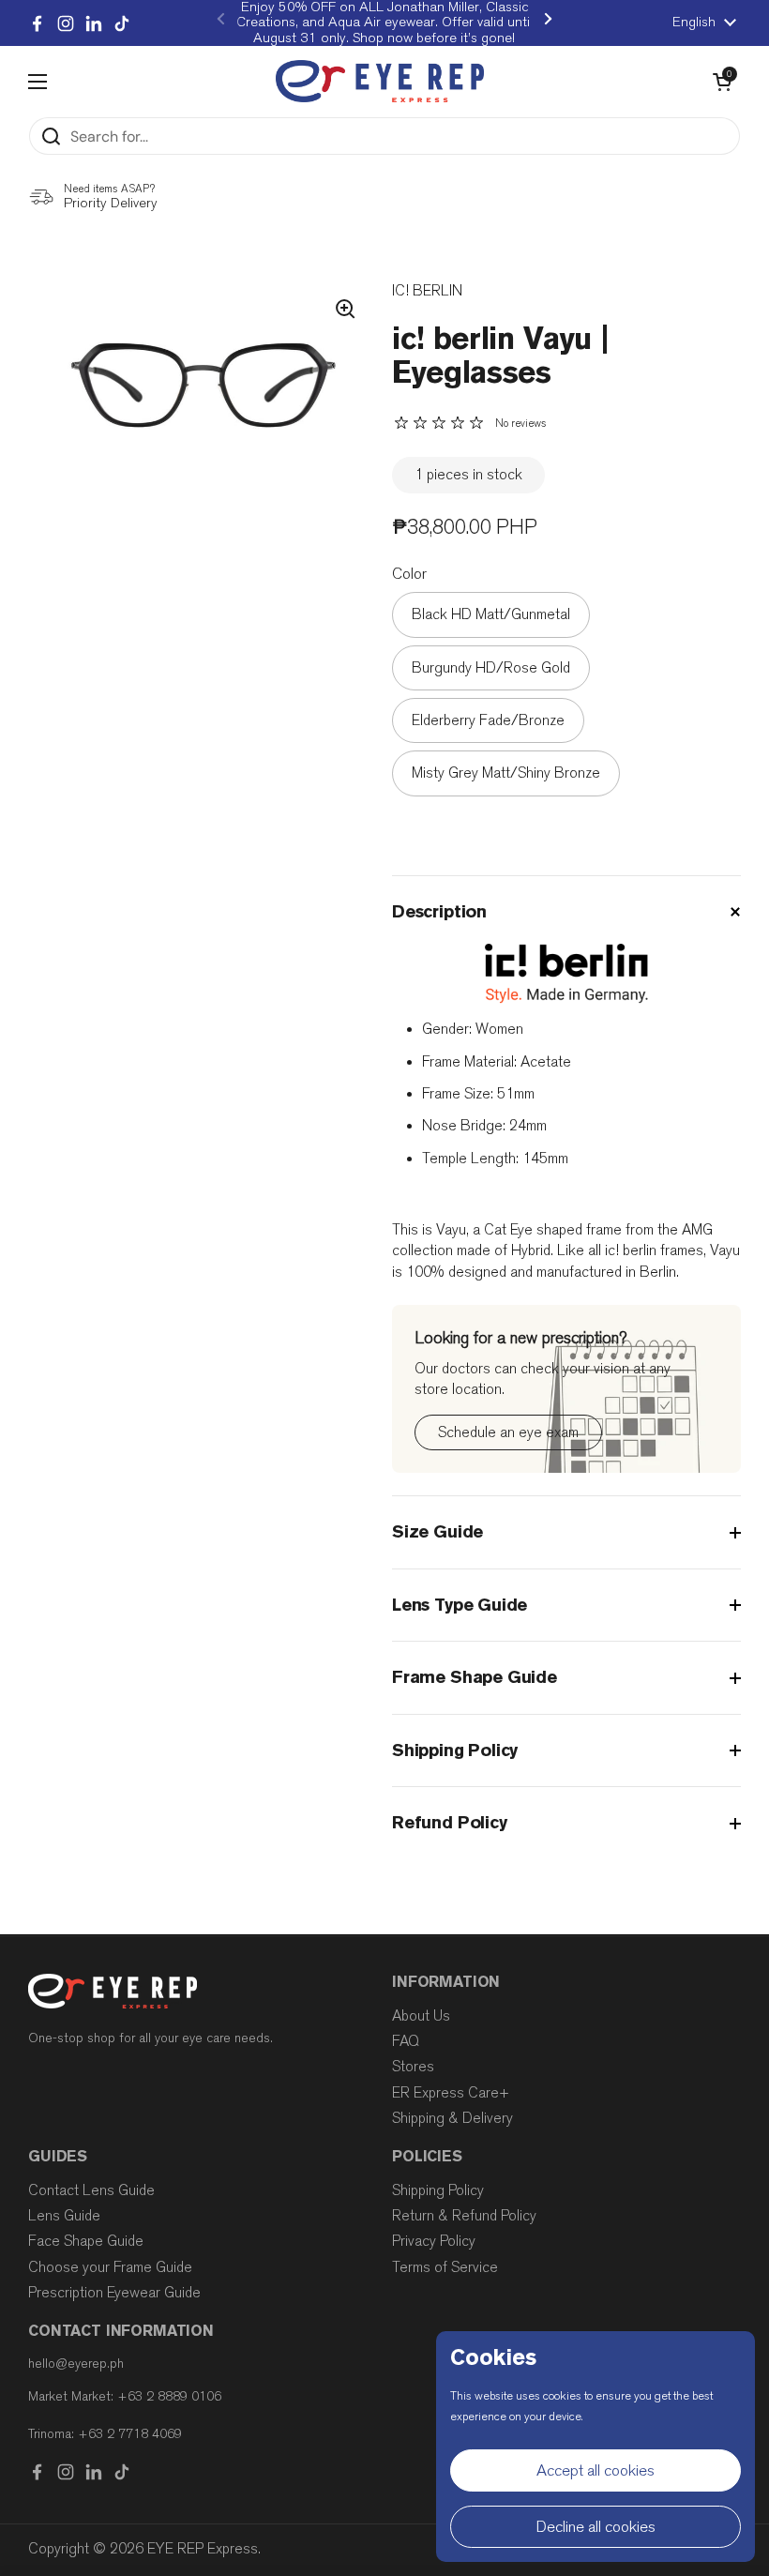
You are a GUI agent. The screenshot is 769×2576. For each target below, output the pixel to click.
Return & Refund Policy (464, 2216)
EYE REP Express (203, 2549)
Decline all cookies (596, 2527)
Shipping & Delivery (452, 2118)
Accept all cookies (596, 2470)
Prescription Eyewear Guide (114, 2293)
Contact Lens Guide (91, 2190)
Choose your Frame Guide (110, 2267)
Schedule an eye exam (508, 1432)
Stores (413, 2067)
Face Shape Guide (86, 2241)
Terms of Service (445, 2267)
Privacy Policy (434, 2241)
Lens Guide (64, 2216)
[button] (722, 82)
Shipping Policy (438, 2190)
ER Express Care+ (451, 2093)
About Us (421, 2016)
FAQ (406, 2041)
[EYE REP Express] (380, 81)
